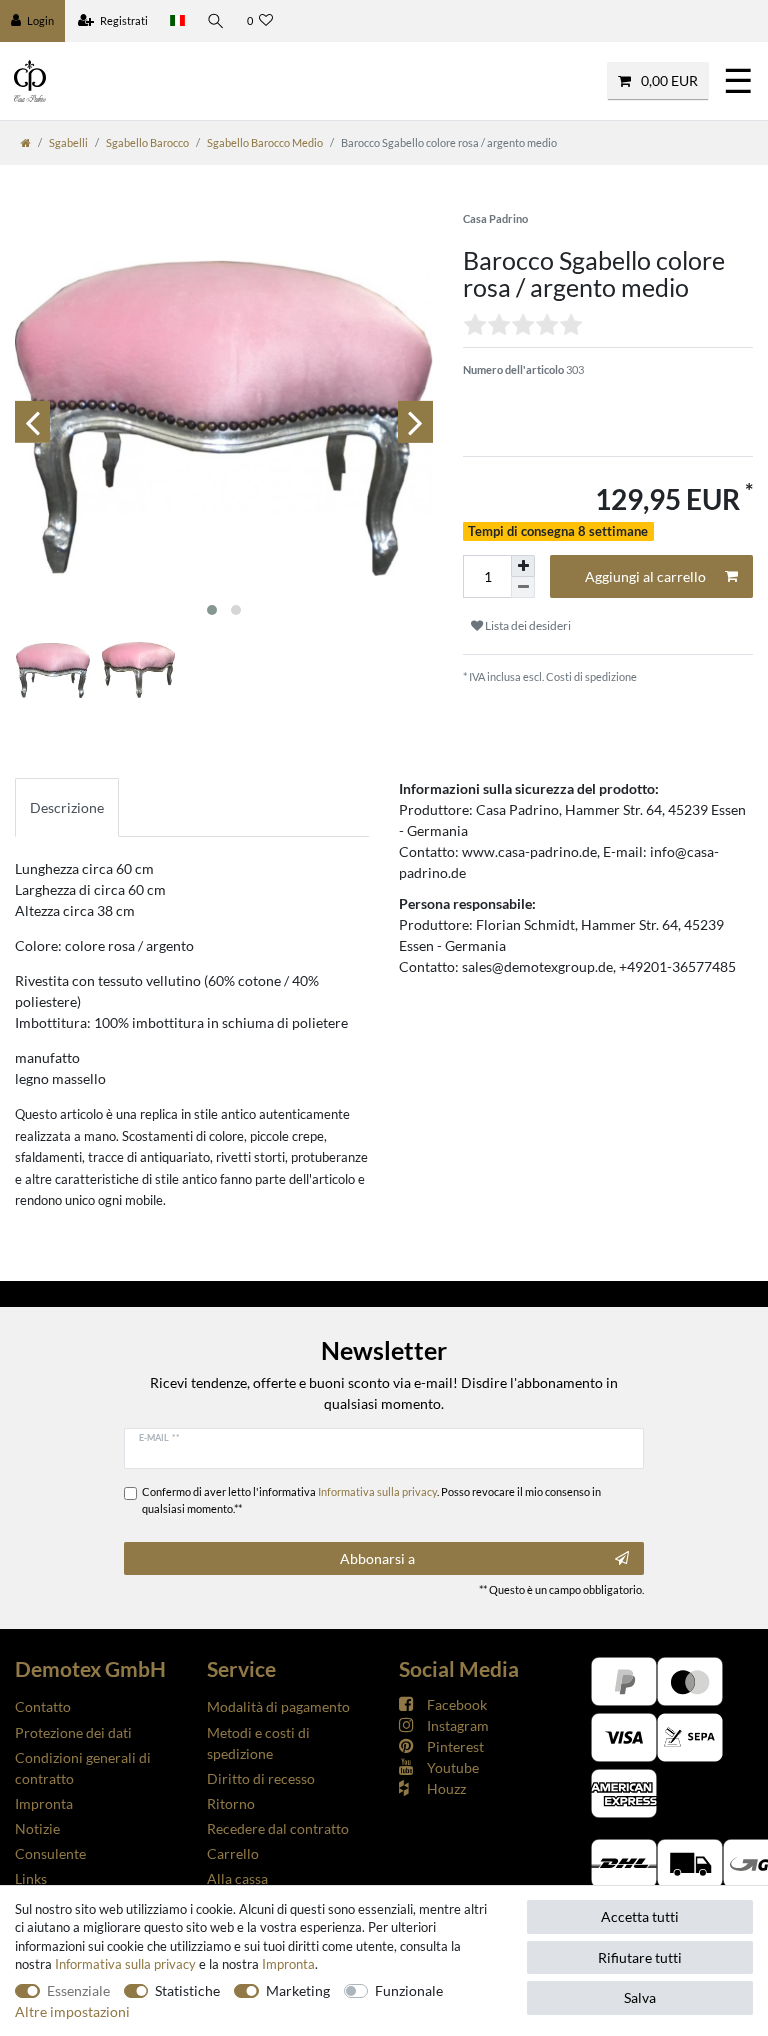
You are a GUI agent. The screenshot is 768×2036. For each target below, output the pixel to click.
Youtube (453, 1767)
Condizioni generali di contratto (83, 1768)
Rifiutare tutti (640, 1957)
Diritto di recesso (261, 1778)
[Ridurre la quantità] (523, 587)
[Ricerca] (216, 21)
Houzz (446, 1788)
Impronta (44, 1803)
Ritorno (231, 1803)
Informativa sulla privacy (125, 1964)
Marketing (298, 1990)
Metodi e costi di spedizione (258, 1743)
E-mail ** (159, 1437)
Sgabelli (68, 142)
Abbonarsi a (377, 1558)
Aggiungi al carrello (645, 576)
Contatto (43, 1706)
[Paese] (177, 21)
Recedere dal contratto (278, 1828)
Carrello (233, 1853)
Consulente (50, 1853)
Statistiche (187, 1990)
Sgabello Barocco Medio (265, 142)
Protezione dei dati (73, 1732)
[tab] (67, 807)
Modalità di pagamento (278, 1706)
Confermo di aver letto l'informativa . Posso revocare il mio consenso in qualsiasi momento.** (371, 1500)
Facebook (457, 1704)
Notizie (37, 1828)
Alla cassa (237, 1878)
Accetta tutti (640, 1916)
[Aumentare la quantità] (523, 566)
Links (31, 1878)
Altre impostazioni (72, 2011)
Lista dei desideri (527, 625)
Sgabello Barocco (147, 142)
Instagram (458, 1725)
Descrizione (67, 807)
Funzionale (409, 1990)
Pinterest (455, 1746)
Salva (640, 1997)
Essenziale (78, 1990)
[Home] (26, 142)
